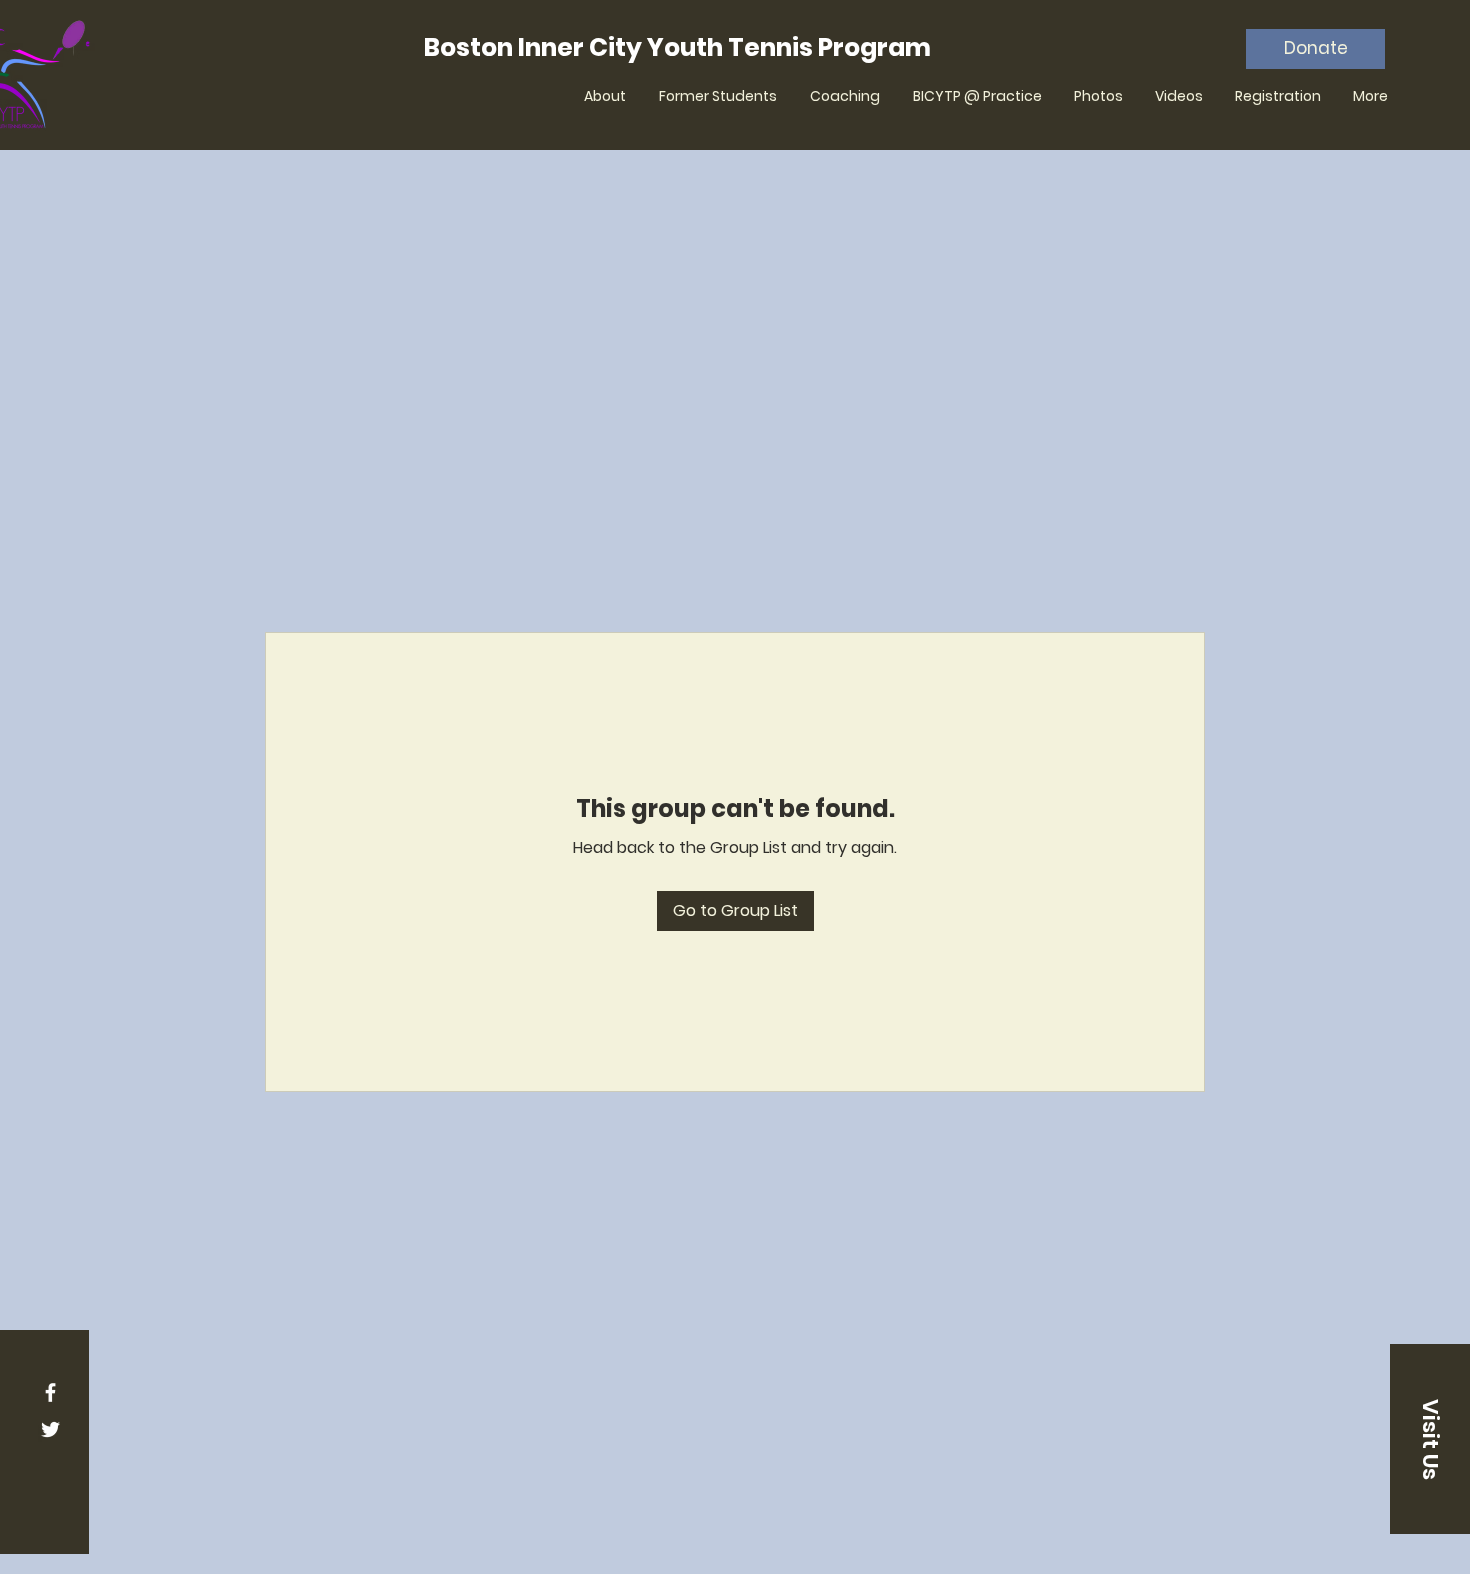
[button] (1430, 1439)
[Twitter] (50, 1429)
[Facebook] (50, 1392)
